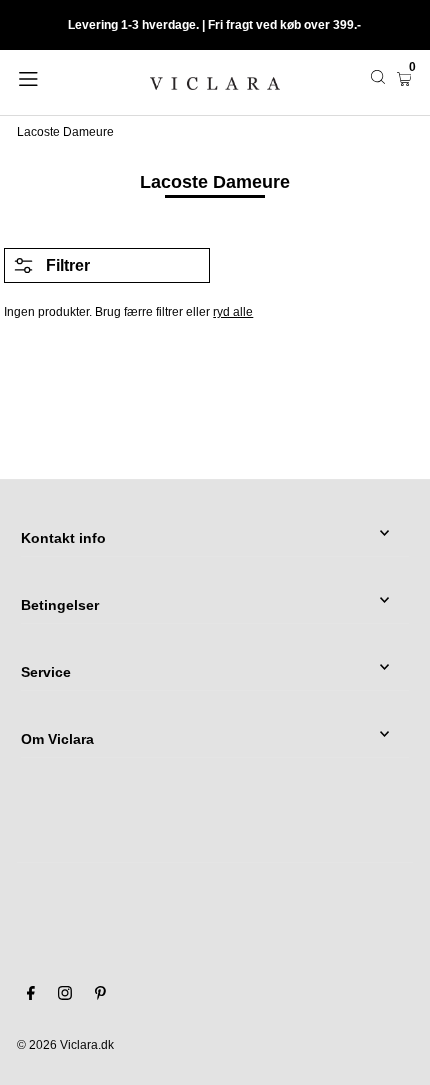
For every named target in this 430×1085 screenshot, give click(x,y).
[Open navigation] (57, 77)
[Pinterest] (100, 996)
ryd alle (233, 312)
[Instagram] (65, 996)
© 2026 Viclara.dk (65, 1045)
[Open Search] (378, 77)
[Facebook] (31, 996)
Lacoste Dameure (65, 132)
